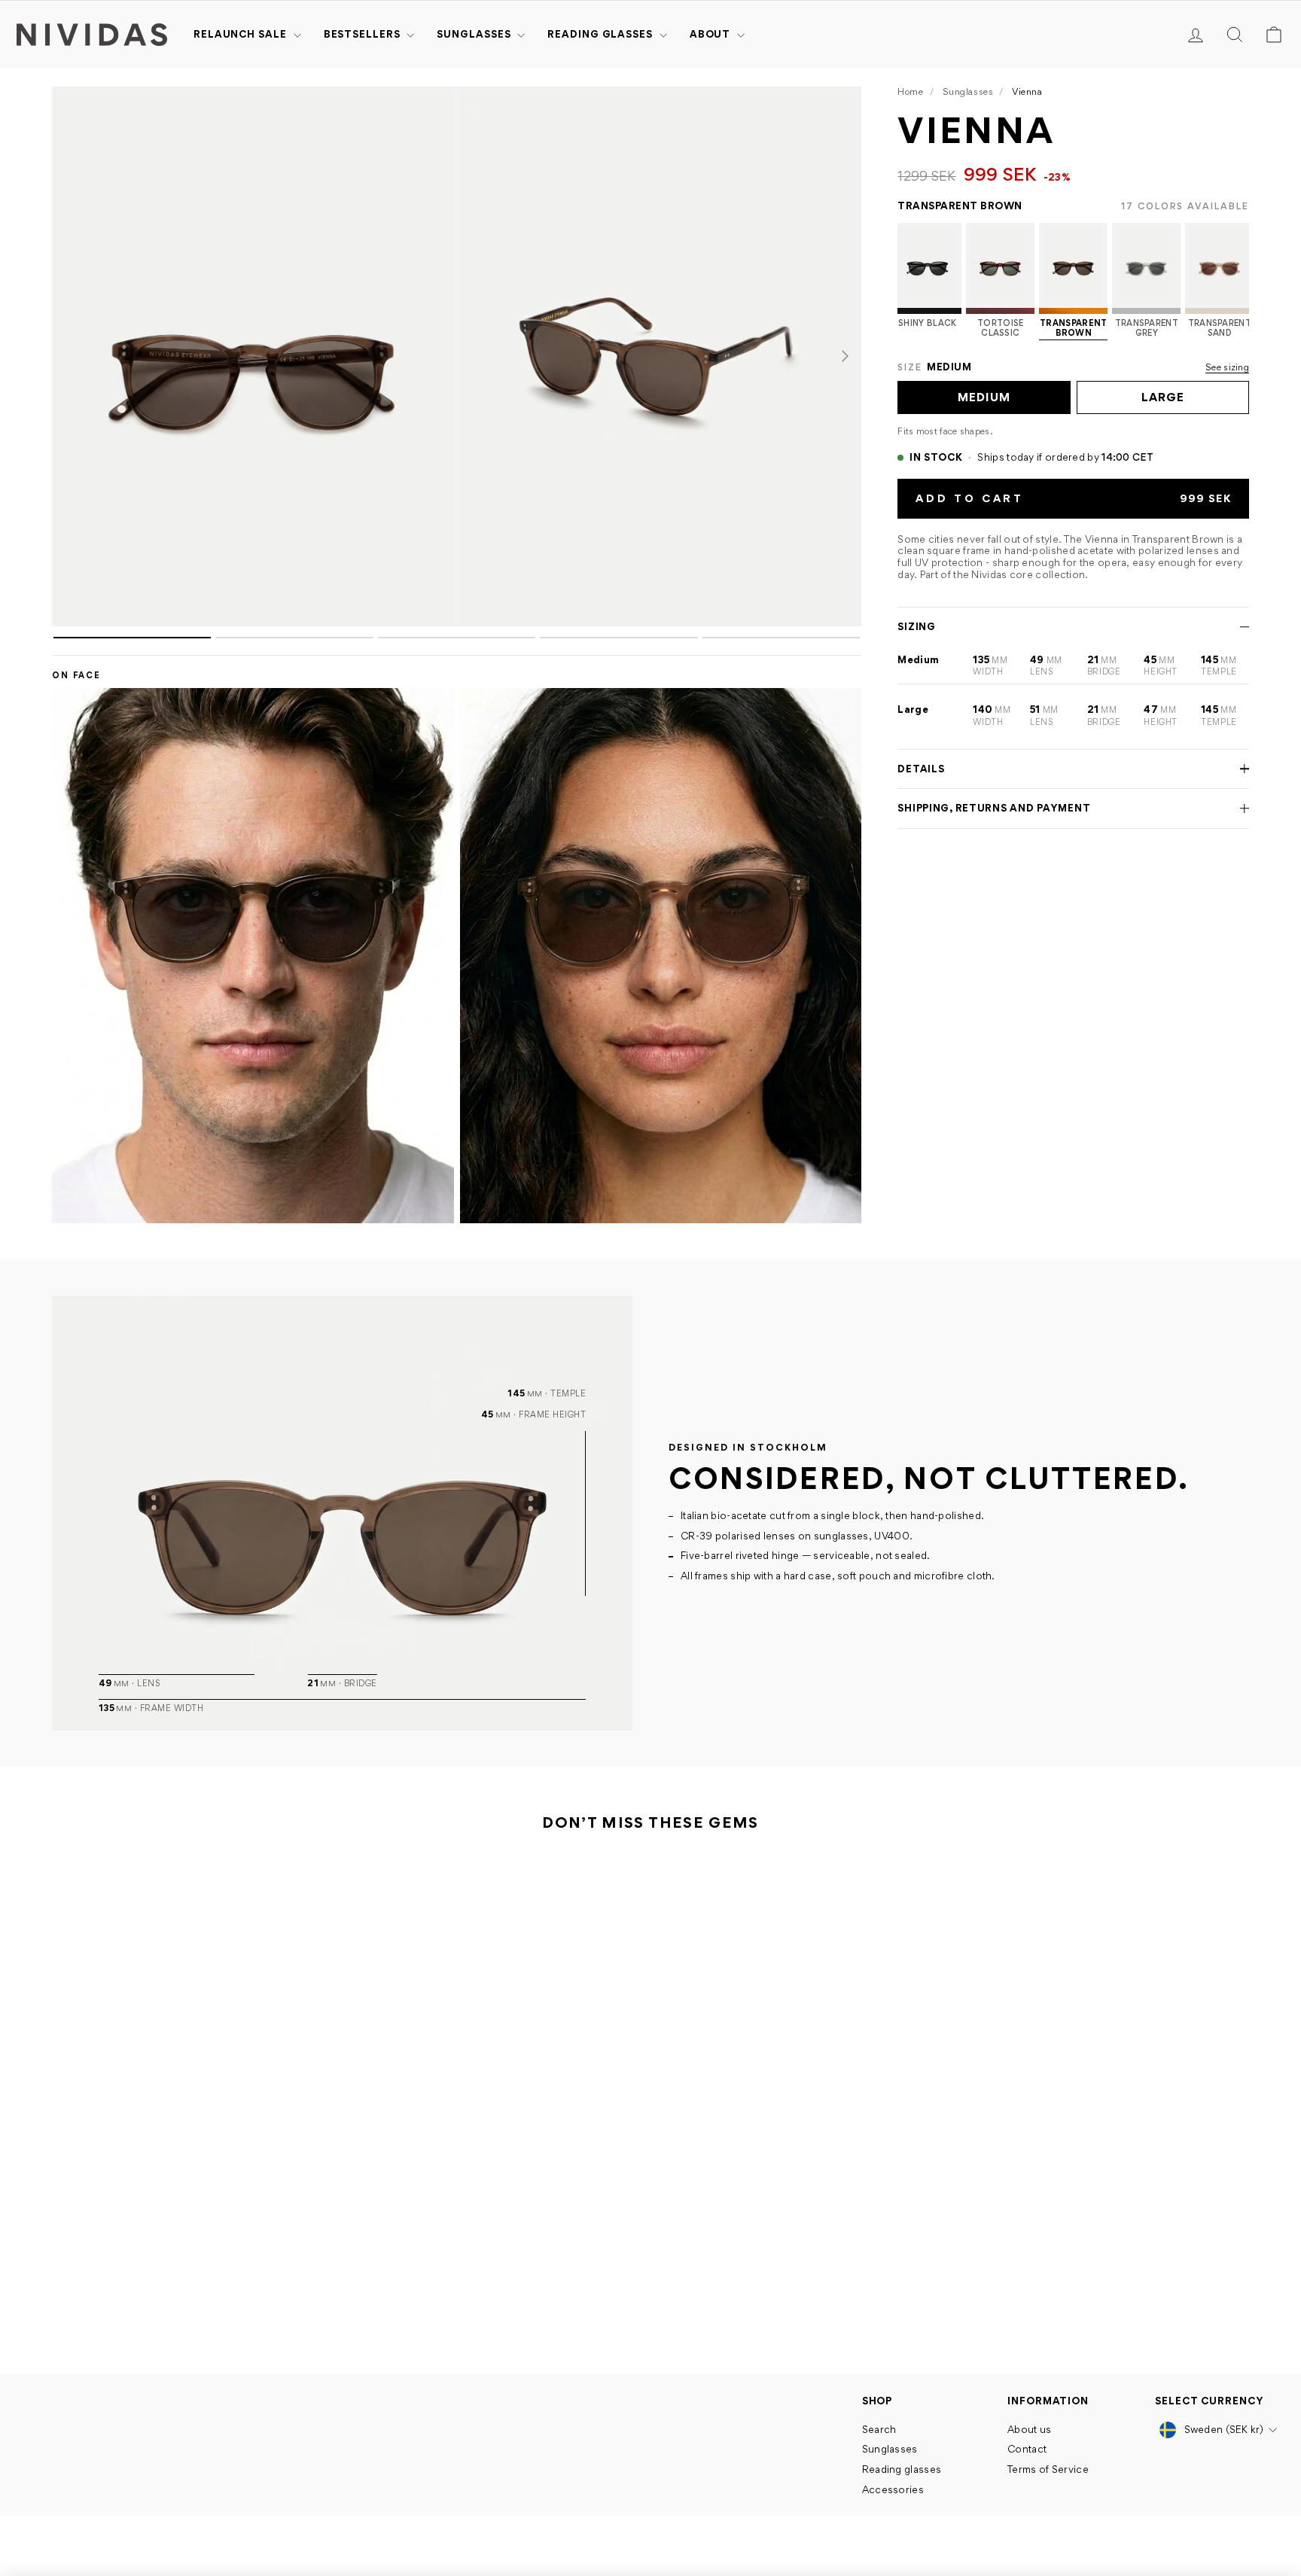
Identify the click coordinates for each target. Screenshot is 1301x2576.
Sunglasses (475, 34)
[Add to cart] (302, 2255)
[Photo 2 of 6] (661, 356)
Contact (1027, 2449)
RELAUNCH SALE (242, 34)
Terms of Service (1048, 2469)
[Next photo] (845, 356)
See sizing (1227, 367)
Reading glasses (601, 34)
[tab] (132, 638)
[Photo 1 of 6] (253, 356)
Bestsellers (364, 34)
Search (879, 2429)
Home (910, 91)
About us (1029, 2429)
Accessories (893, 2489)
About (711, 34)
